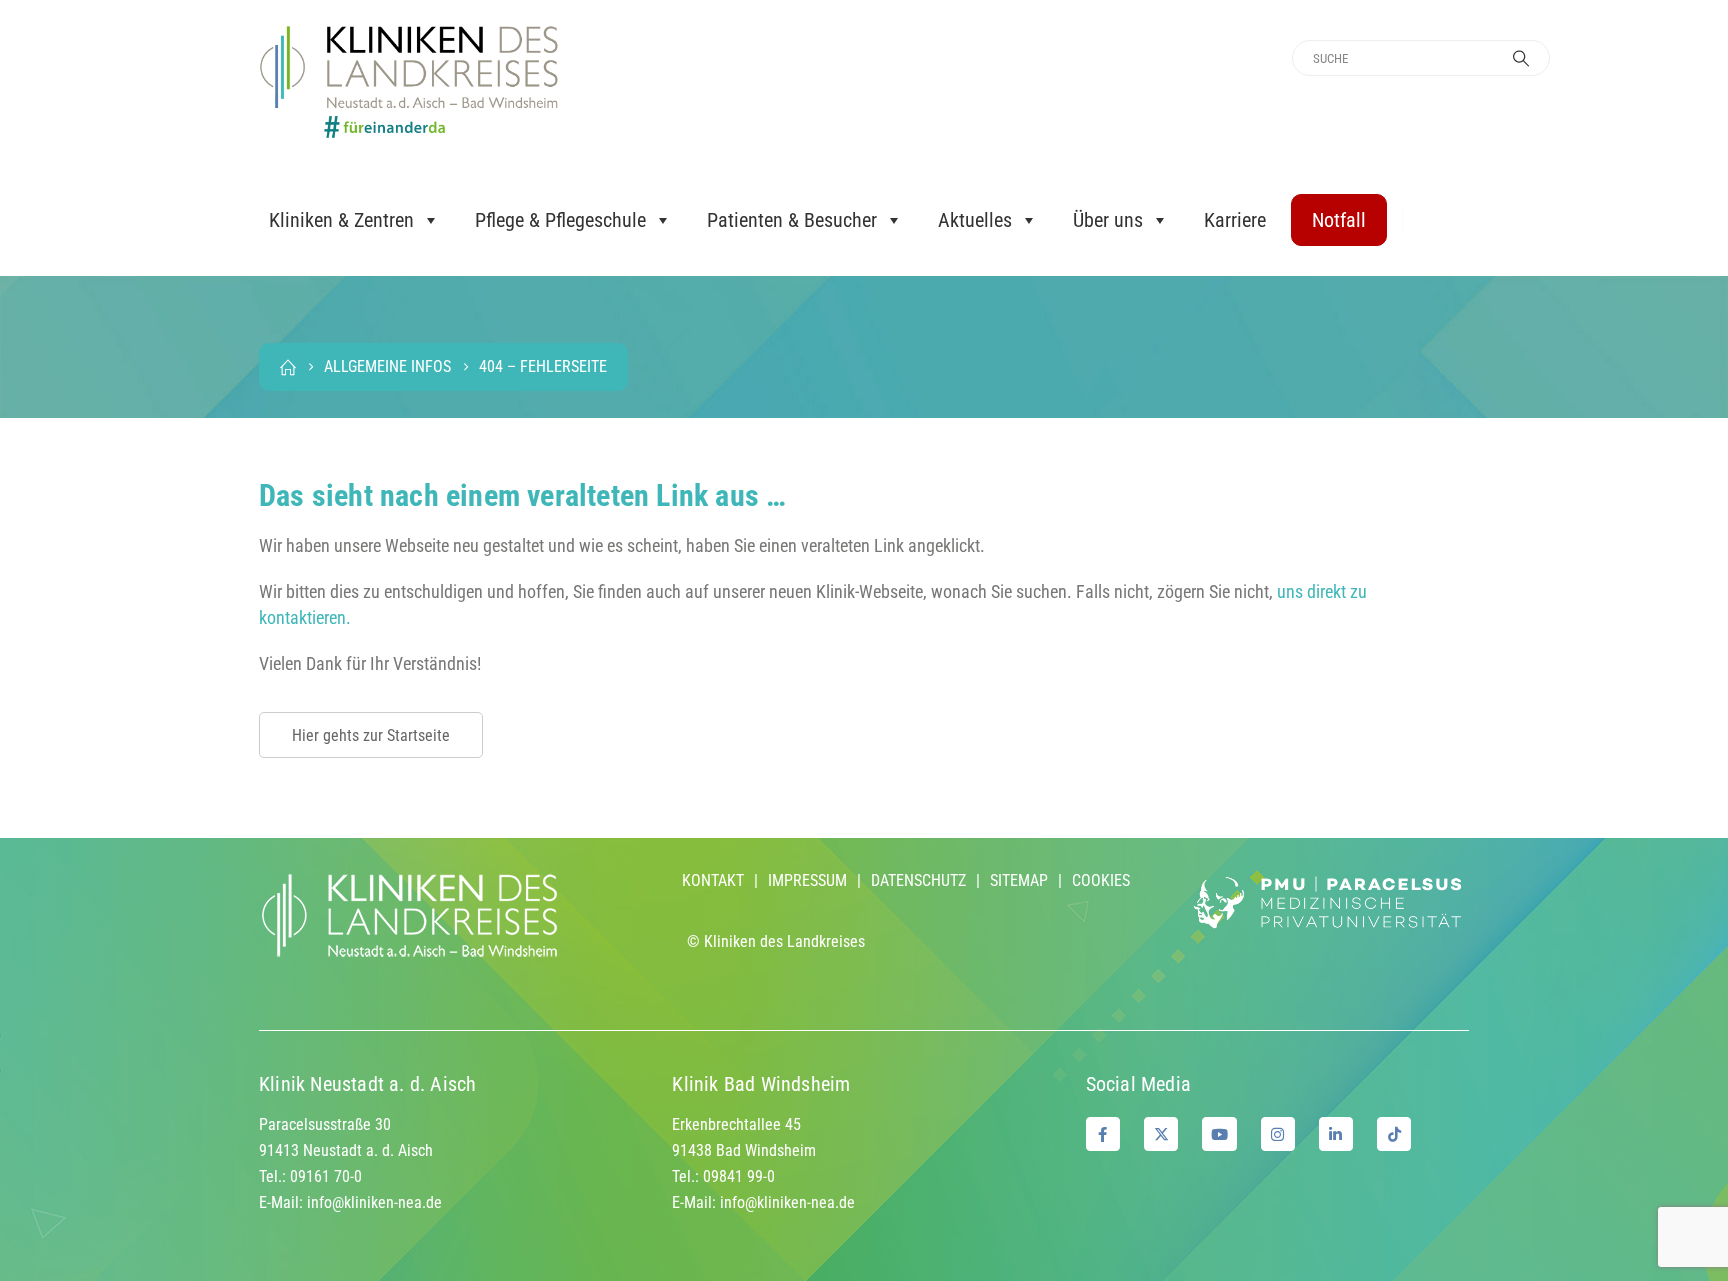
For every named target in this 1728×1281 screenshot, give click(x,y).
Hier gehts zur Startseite (371, 735)
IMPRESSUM (807, 880)
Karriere (1235, 220)
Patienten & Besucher (792, 220)
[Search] (1521, 58)
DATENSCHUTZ (918, 880)
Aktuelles (975, 220)
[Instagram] (1278, 1134)
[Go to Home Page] (288, 367)
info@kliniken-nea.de (374, 1202)
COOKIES (1101, 880)
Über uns (1108, 220)
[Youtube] (1219, 1134)
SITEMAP (1019, 880)
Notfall (1339, 220)
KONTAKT (713, 880)
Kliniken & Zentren (341, 220)
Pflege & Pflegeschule (560, 220)
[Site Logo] (409, 82)
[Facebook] (1103, 1134)
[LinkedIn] (1336, 1134)
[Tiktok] (1394, 1134)
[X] (1161, 1134)
